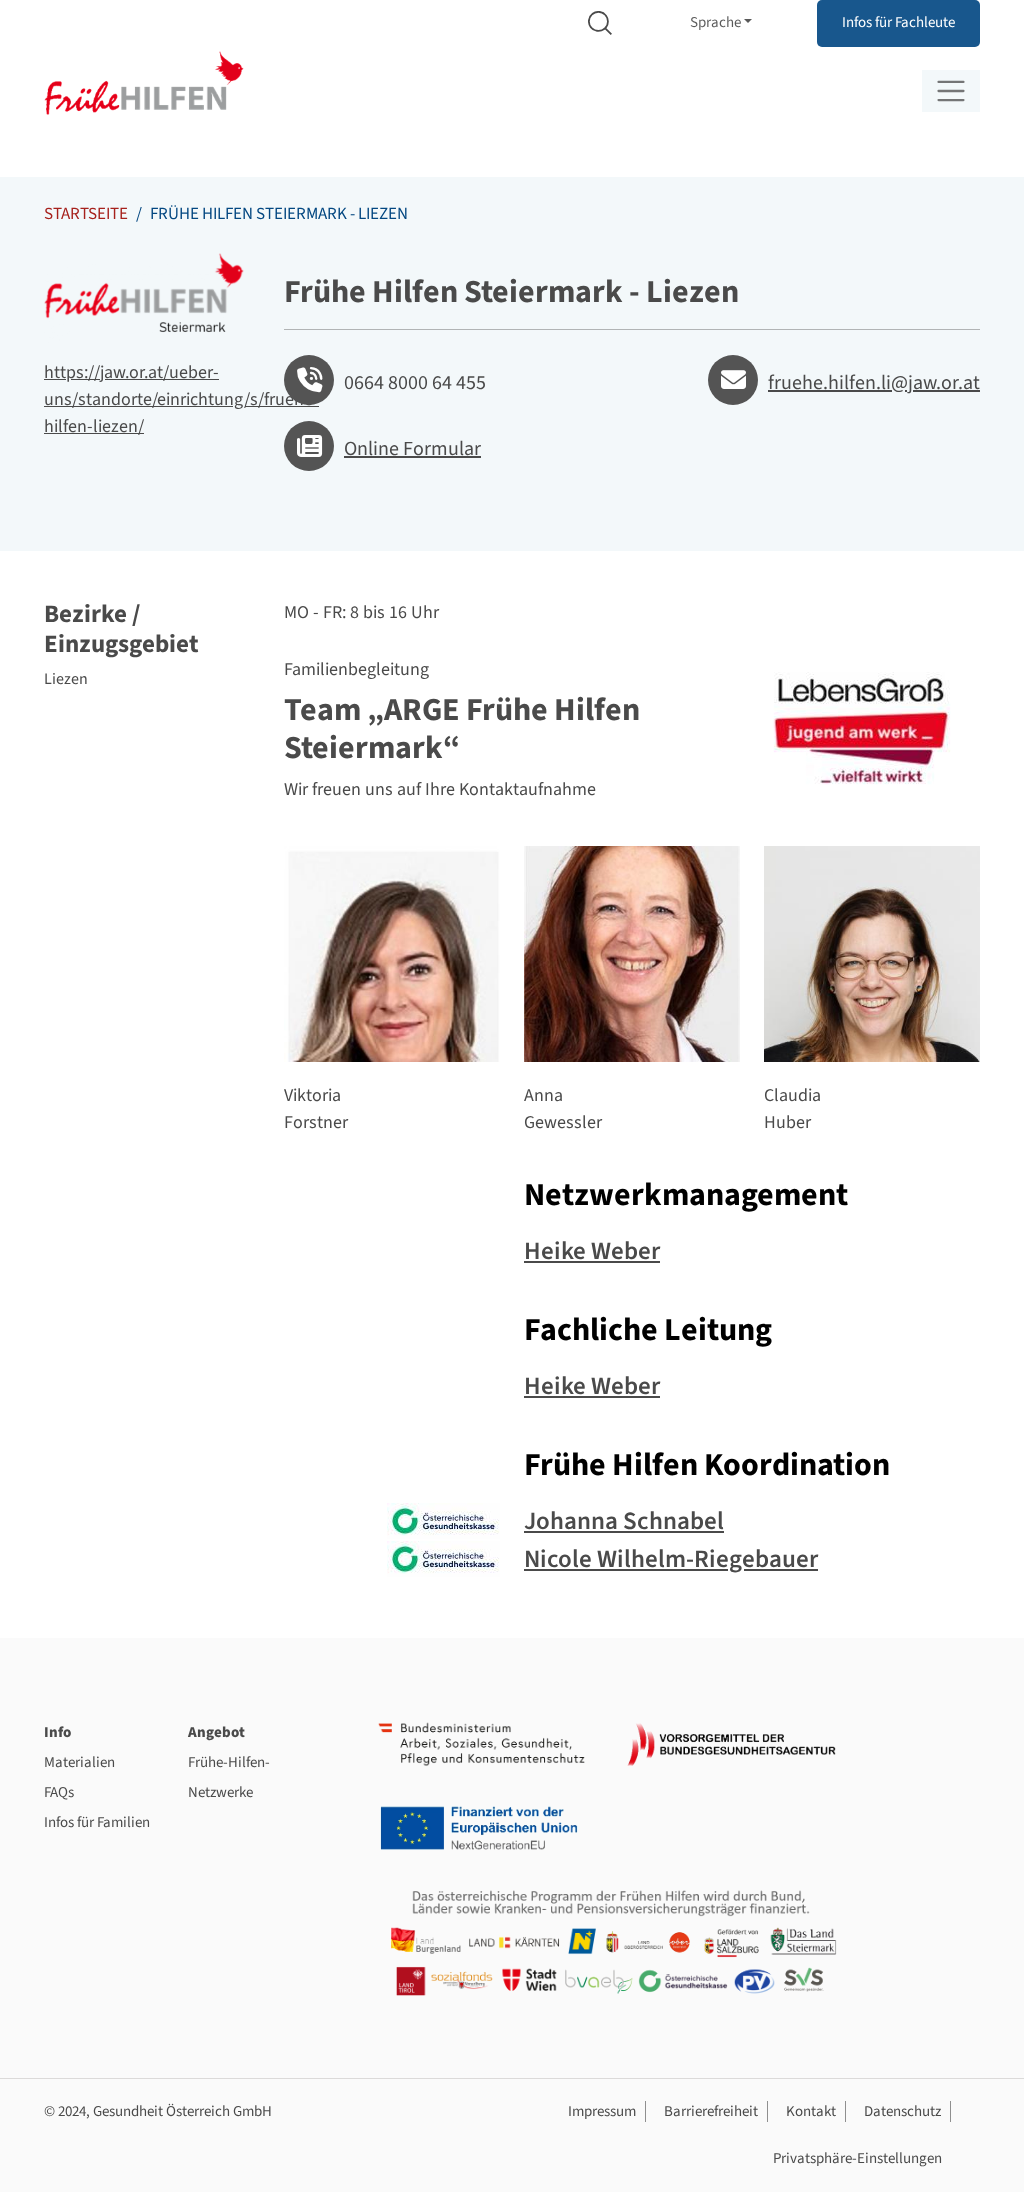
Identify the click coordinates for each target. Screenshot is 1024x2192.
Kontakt (811, 2111)
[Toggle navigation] (951, 91)
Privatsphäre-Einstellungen (857, 2158)
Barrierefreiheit (711, 2111)
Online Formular (412, 449)
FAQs (59, 1792)
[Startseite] (144, 83)
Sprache (715, 22)
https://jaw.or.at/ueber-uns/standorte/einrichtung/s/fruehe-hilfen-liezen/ (181, 399)
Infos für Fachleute (898, 22)
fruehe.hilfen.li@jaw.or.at (874, 383)
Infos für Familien (97, 1822)
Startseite (86, 214)
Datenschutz (902, 2111)
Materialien (79, 1762)
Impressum (602, 2111)
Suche (600, 23)
